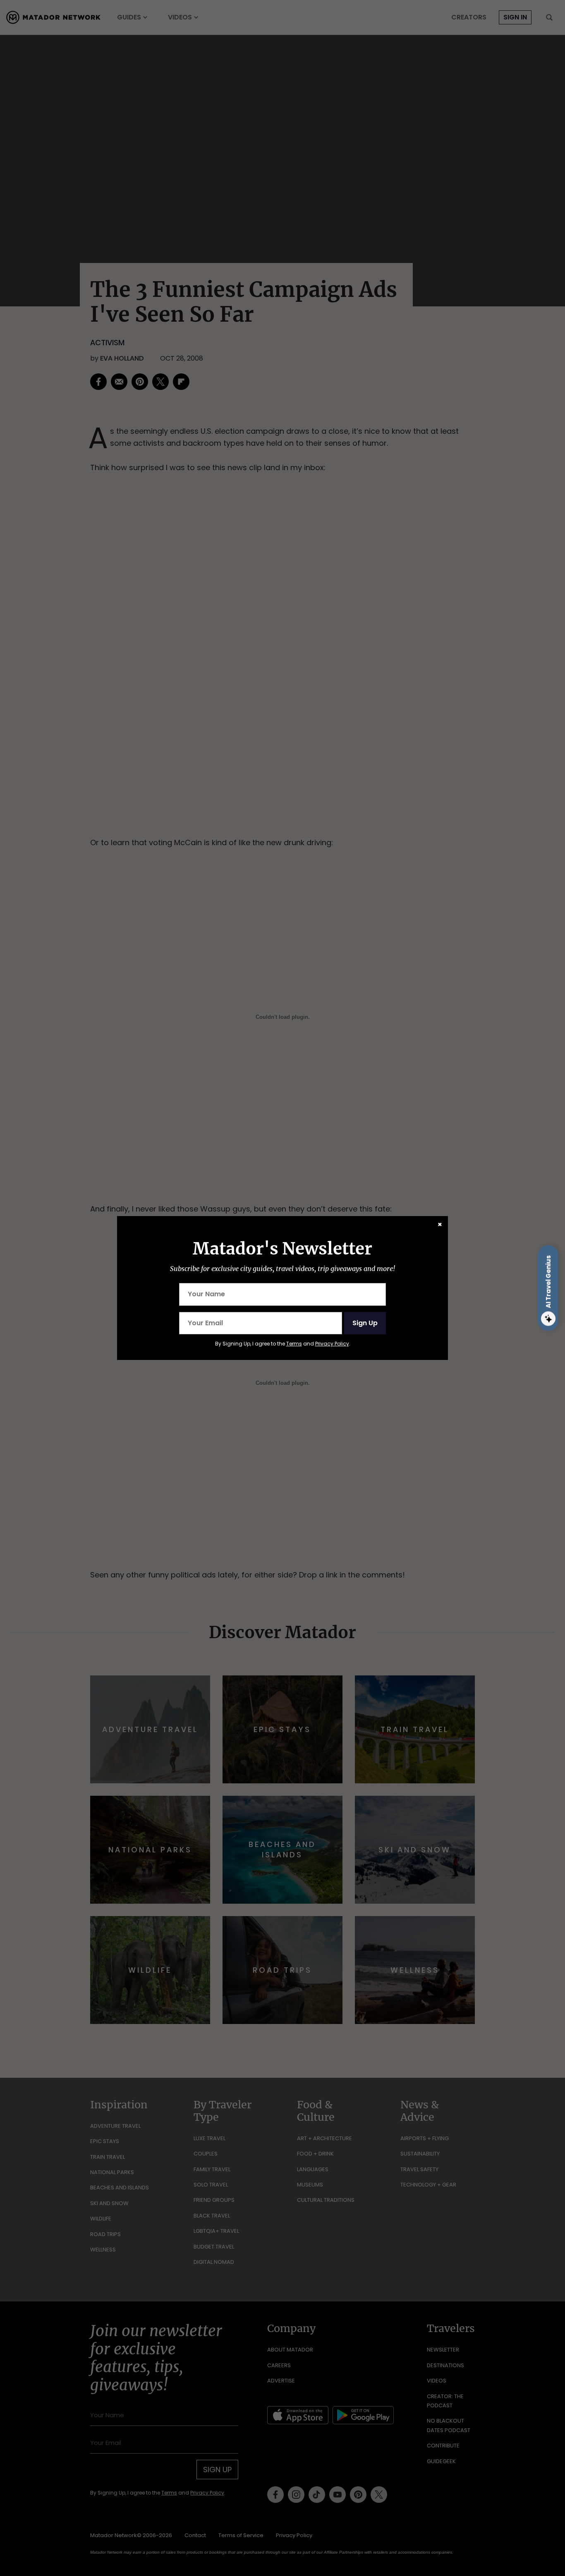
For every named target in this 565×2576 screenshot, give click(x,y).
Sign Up (365, 1323)
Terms (294, 1344)
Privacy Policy (332, 1344)
